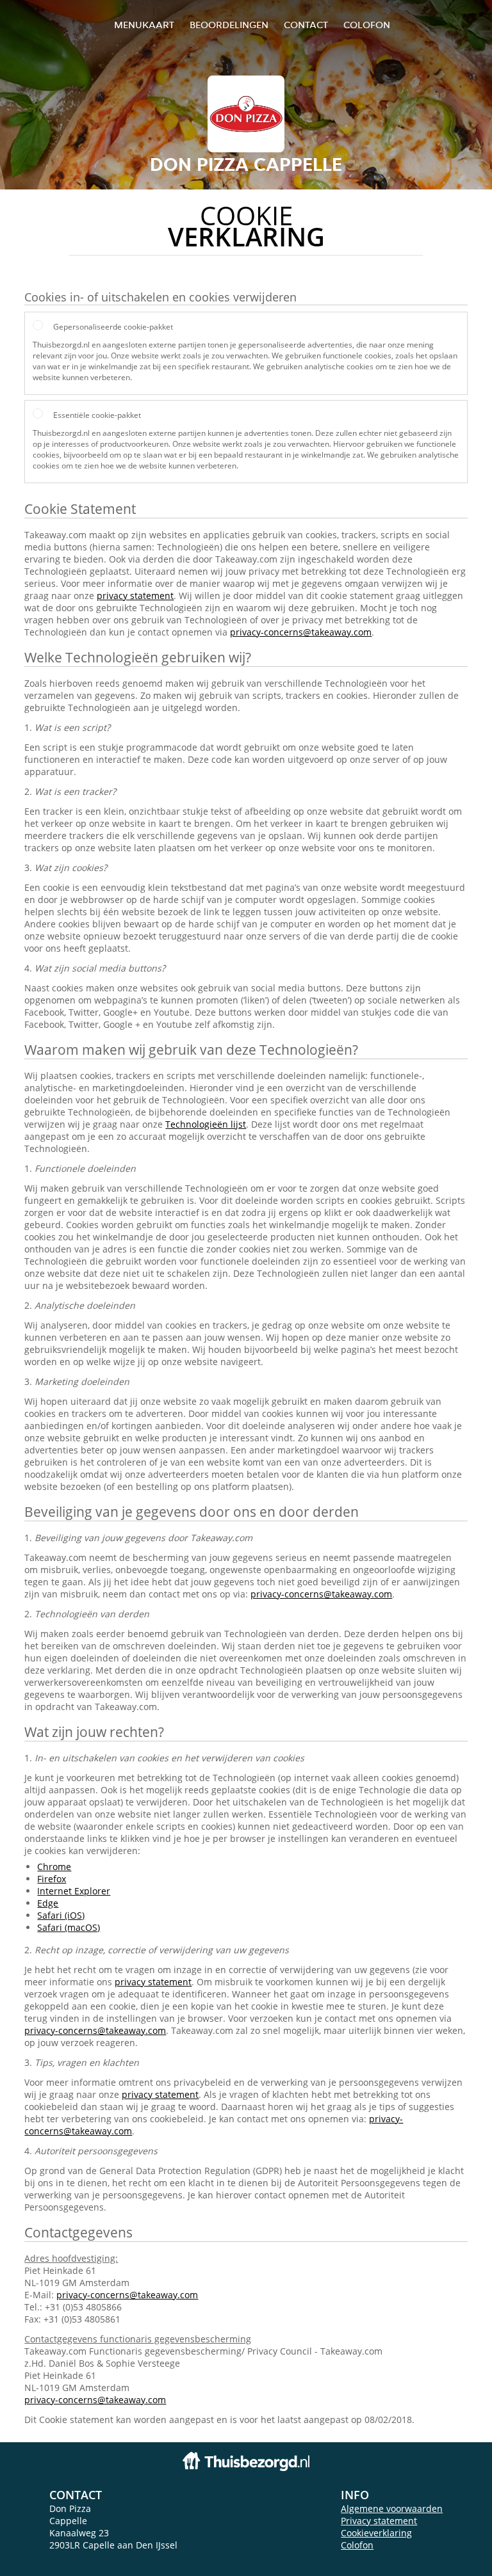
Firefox (52, 1879)
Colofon (357, 2545)
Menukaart (144, 25)
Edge (48, 1903)
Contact (306, 25)
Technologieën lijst (206, 1124)
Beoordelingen (229, 25)
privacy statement (135, 596)
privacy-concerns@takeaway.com (301, 632)
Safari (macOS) (69, 1927)
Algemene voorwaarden (392, 2508)
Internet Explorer (74, 1891)
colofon (367, 25)
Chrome (54, 1867)
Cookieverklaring (376, 2533)
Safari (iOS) (61, 1915)
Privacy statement (379, 2521)
